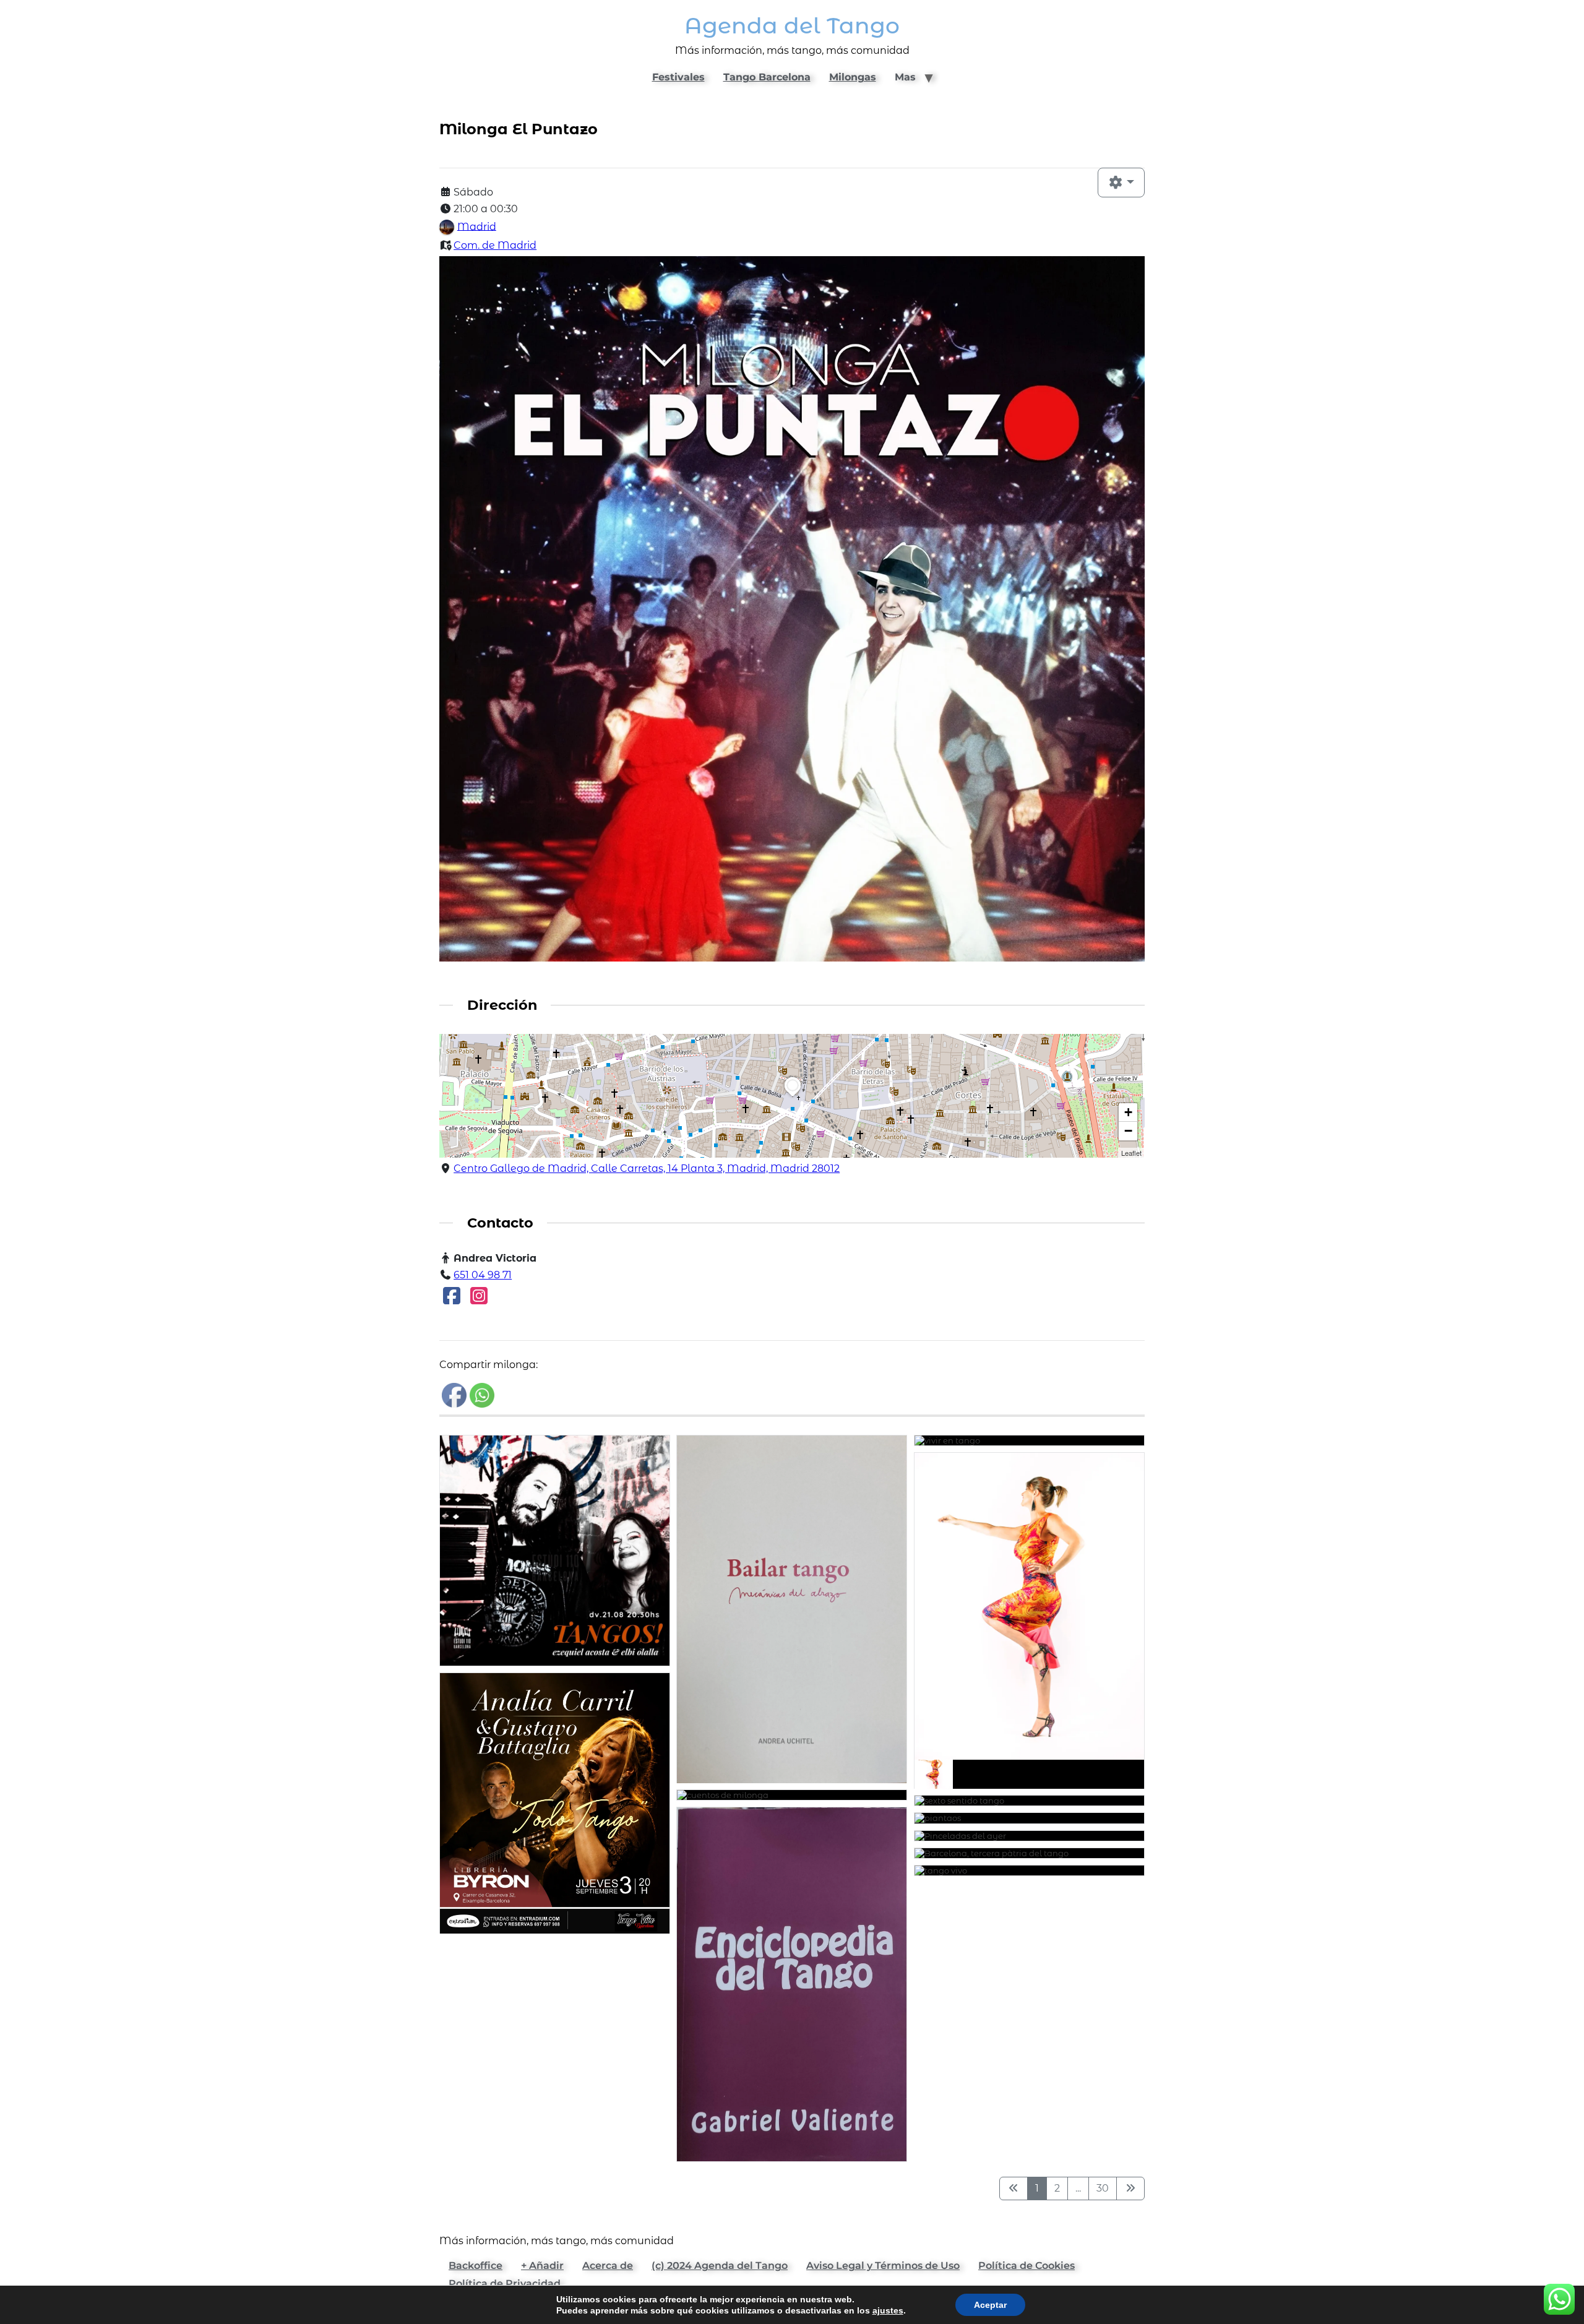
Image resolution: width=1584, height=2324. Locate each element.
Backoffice (476, 2266)
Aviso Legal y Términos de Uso (883, 2266)
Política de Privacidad (505, 2283)
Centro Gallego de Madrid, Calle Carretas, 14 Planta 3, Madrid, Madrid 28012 (647, 1168)
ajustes (888, 2310)
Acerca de (608, 2266)
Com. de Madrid (495, 245)
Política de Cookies (1027, 2266)
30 (1103, 2188)
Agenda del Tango (792, 26)
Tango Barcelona (767, 77)
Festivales (678, 77)
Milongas (853, 77)
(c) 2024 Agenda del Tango (720, 2266)
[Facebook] (452, 1300)
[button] (793, 1096)
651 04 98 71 (483, 1275)
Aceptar (990, 2305)
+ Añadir (542, 2266)
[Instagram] (479, 1300)
